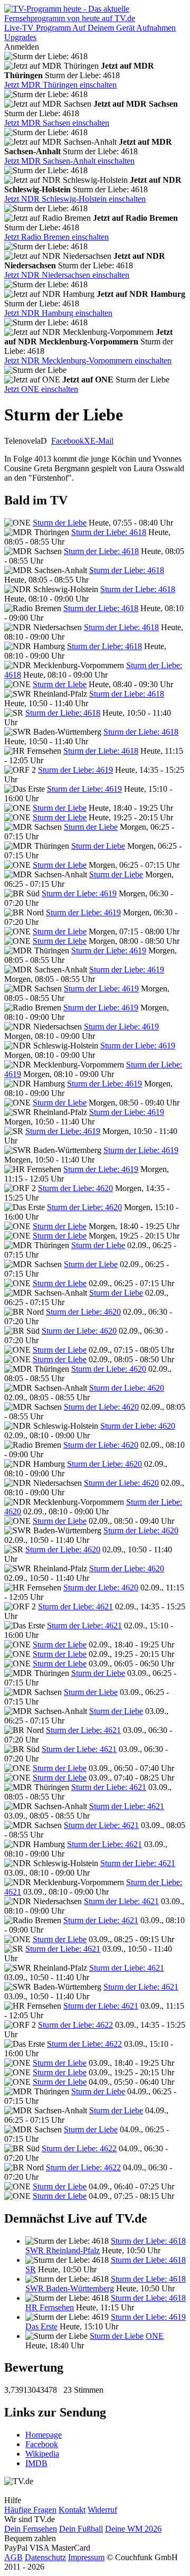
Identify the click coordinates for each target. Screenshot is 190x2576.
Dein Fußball (81, 2529)
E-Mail (102, 441)
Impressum (86, 2557)
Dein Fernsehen (31, 2529)
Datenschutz (45, 2557)
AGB (13, 2557)
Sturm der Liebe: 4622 (75, 2025)
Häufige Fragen (30, 2510)
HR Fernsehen (50, 2307)
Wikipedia (42, 2454)
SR (31, 2269)
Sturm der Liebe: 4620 (75, 1188)
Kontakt (72, 2510)
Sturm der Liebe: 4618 (109, 532)
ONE (155, 2336)
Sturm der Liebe (60, 523)
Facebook (68, 441)
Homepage (44, 2435)
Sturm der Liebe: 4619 (75, 770)
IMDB (36, 2463)
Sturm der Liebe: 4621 (75, 1607)
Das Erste (41, 2326)
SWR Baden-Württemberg (70, 2288)
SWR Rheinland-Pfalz (63, 2250)
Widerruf (102, 2510)
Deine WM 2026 (133, 2529)
